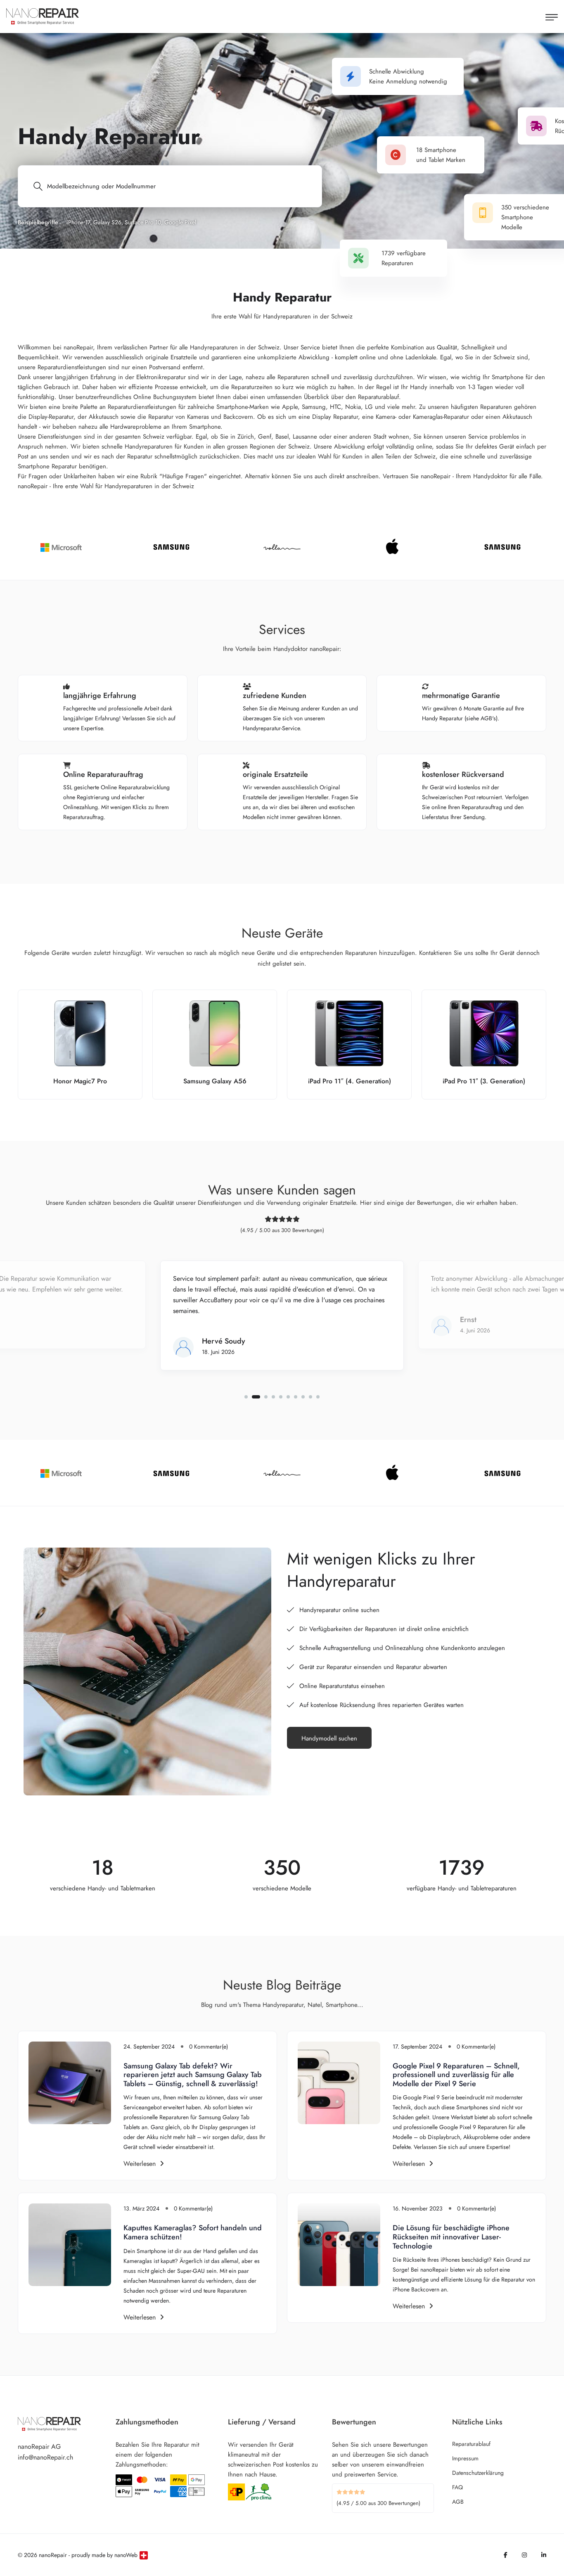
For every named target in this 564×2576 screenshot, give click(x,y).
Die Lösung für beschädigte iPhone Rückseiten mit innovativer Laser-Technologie (451, 2237)
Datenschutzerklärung (478, 2473)
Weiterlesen (140, 2164)
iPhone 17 (78, 222)
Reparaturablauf (471, 2444)
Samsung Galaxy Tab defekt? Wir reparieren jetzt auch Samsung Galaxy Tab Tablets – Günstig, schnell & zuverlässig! (193, 2075)
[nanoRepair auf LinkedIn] (544, 2555)
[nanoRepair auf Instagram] (524, 2555)
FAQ (457, 2487)
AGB (458, 2502)
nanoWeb (126, 2555)
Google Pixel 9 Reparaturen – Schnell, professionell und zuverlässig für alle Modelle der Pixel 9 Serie (456, 2075)
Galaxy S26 (107, 222)
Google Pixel (180, 222)
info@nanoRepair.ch (45, 2457)
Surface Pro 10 (143, 222)
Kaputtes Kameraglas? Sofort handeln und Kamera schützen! (193, 2232)
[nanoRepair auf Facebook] (506, 2555)
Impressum (465, 2458)
